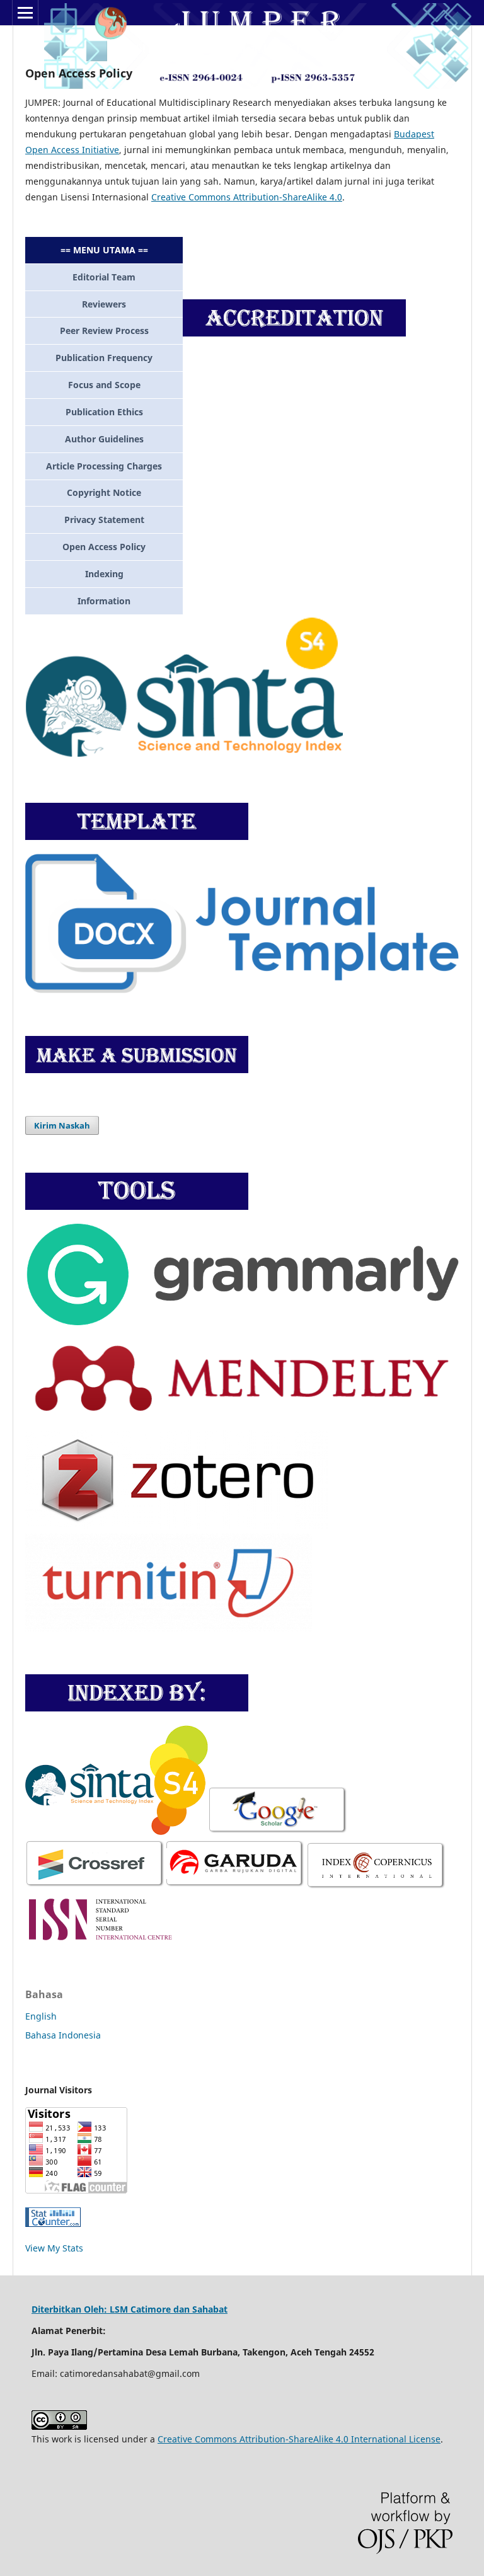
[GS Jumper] (187, 1831)
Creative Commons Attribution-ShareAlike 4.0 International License (299, 2439)
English (41, 2016)
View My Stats (54, 2248)
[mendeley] (242, 1422)
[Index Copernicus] (375, 1885)
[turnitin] (169, 1628)
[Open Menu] (25, 13)
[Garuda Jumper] (235, 1885)
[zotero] (177, 1525)
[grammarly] (242, 1322)
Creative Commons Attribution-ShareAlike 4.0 (247, 197)
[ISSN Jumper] (101, 1942)
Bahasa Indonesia (63, 2035)
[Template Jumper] (242, 990)
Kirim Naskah (62, 1125)
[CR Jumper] (95, 1885)
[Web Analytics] (53, 2223)
